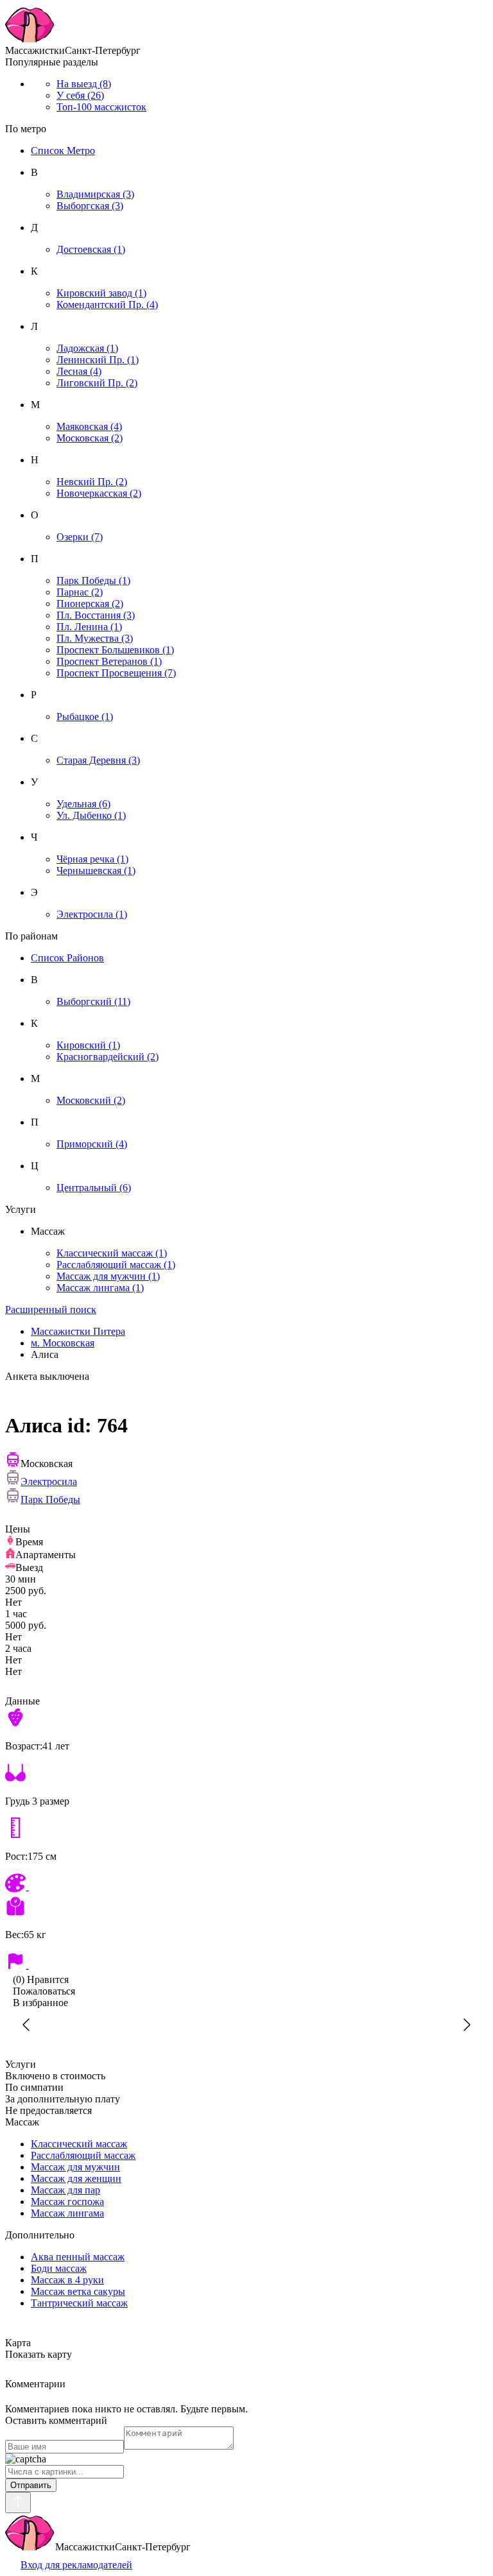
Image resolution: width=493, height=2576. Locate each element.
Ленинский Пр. (98, 360)
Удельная (83, 804)
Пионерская (90, 604)
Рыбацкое (85, 717)
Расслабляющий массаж (116, 1265)
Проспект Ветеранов (109, 661)
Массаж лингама (100, 1288)
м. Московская (63, 1343)
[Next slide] (466, 2025)
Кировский (88, 1045)
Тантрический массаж (79, 2303)
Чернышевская (96, 871)
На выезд (84, 84)
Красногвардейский (108, 1057)
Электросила (92, 914)
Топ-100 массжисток (101, 107)
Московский (91, 1100)
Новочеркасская (99, 493)
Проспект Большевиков (115, 650)
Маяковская (89, 426)
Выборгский (93, 1001)
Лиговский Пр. (97, 383)
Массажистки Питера (78, 1331)
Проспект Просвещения (116, 673)
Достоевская (91, 249)
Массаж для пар (65, 2190)
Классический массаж (112, 1253)
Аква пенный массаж (78, 2257)
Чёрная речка (92, 859)
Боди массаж (59, 2268)
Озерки (80, 537)
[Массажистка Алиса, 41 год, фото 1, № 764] (246, 2025)
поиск (51, 1309)
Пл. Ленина (89, 627)
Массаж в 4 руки (67, 2280)
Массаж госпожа (67, 2202)
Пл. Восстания (96, 615)
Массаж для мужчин (108, 1276)
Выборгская (90, 206)
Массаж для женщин (76, 2178)
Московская (90, 438)
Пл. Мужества (95, 638)
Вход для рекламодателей (76, 2565)
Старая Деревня (98, 760)
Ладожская (87, 348)
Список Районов (67, 958)
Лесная (79, 371)
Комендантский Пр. (107, 305)
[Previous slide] (27, 2025)
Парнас (80, 592)
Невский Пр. (92, 482)
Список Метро (63, 150)
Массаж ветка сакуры (78, 2291)
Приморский (92, 1144)
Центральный (94, 1188)
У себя (80, 95)
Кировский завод (101, 293)
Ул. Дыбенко (91, 815)
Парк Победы (93, 580)
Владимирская (95, 194)
